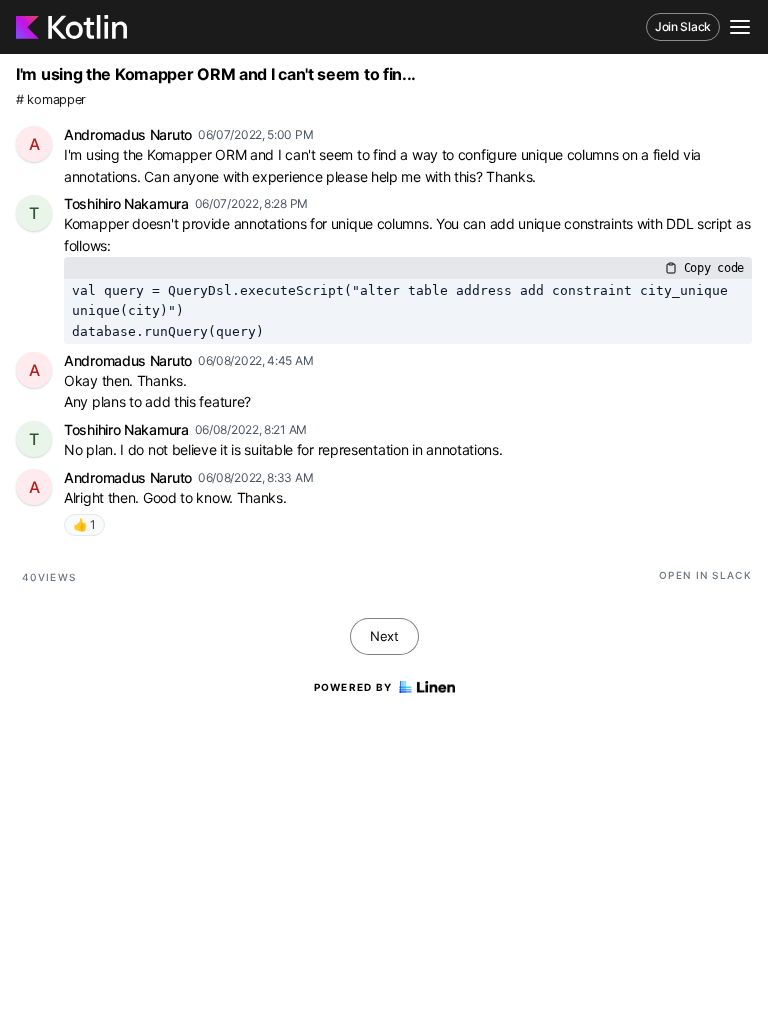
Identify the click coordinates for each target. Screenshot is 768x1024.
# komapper (51, 99)
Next (384, 636)
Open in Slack (705, 575)
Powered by (353, 687)
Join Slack (683, 26)
